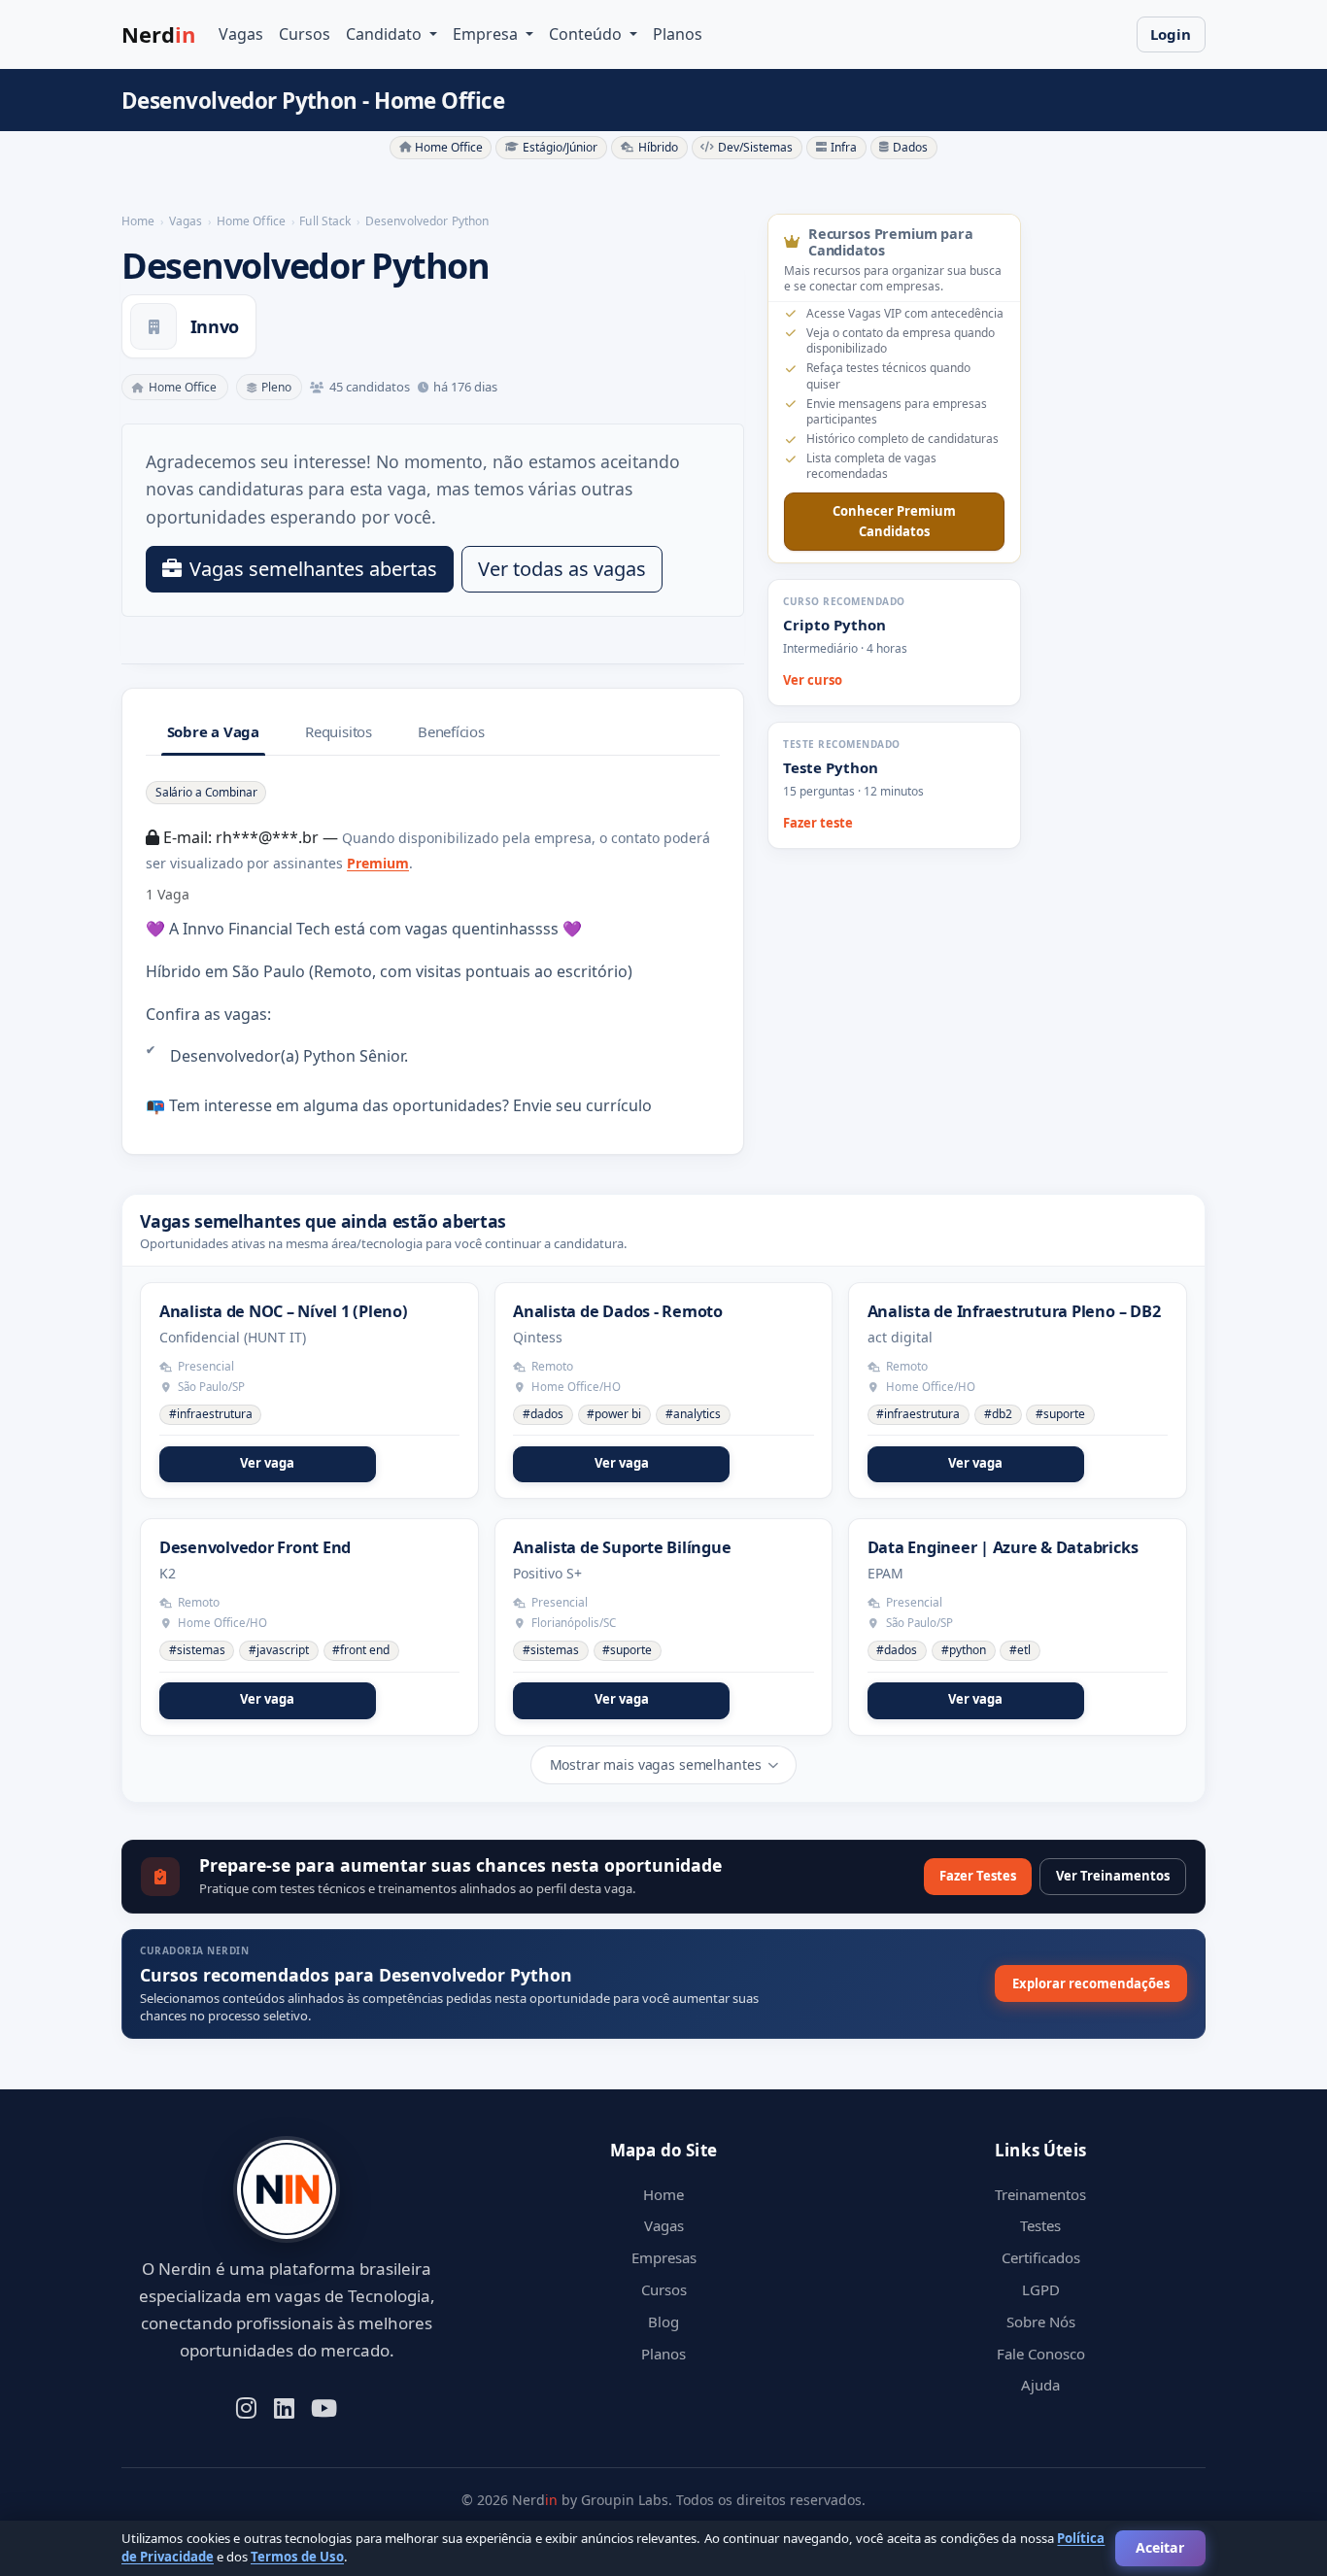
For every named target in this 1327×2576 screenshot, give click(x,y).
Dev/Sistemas (755, 147)
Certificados (1041, 2257)
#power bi (614, 1414)
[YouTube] (324, 2406)
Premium (378, 863)
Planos (678, 34)
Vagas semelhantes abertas (313, 569)
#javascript (279, 1650)
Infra (844, 147)
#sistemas (197, 1650)
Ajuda (1040, 2385)
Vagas (241, 34)
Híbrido (658, 147)
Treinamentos (1040, 2194)
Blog (663, 2322)
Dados (910, 147)
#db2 (998, 1414)
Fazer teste (818, 823)
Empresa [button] (487, 34)
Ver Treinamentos (1113, 1876)
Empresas (664, 2257)
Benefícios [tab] (451, 731)
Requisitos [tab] (339, 731)
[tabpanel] (433, 949)
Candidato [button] (386, 34)
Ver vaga (267, 1463)
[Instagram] (246, 2406)
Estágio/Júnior (560, 147)
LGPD (1041, 2289)
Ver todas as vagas (562, 569)
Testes (1040, 2225)
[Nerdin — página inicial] (287, 2190)
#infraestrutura (211, 1414)
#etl (1020, 1650)
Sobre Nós (1041, 2322)
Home (663, 2194)
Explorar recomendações (1091, 1983)
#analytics (693, 1414)
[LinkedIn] (284, 2406)
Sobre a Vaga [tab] (213, 731)
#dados (543, 1414)
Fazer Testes (978, 1876)
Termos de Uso (297, 2557)
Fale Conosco (1041, 2354)
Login (1171, 34)
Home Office (449, 147)
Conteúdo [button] (587, 34)
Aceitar (1160, 2547)
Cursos (305, 34)
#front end (361, 1650)
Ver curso (813, 680)
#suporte (1060, 1414)
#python (964, 1650)
